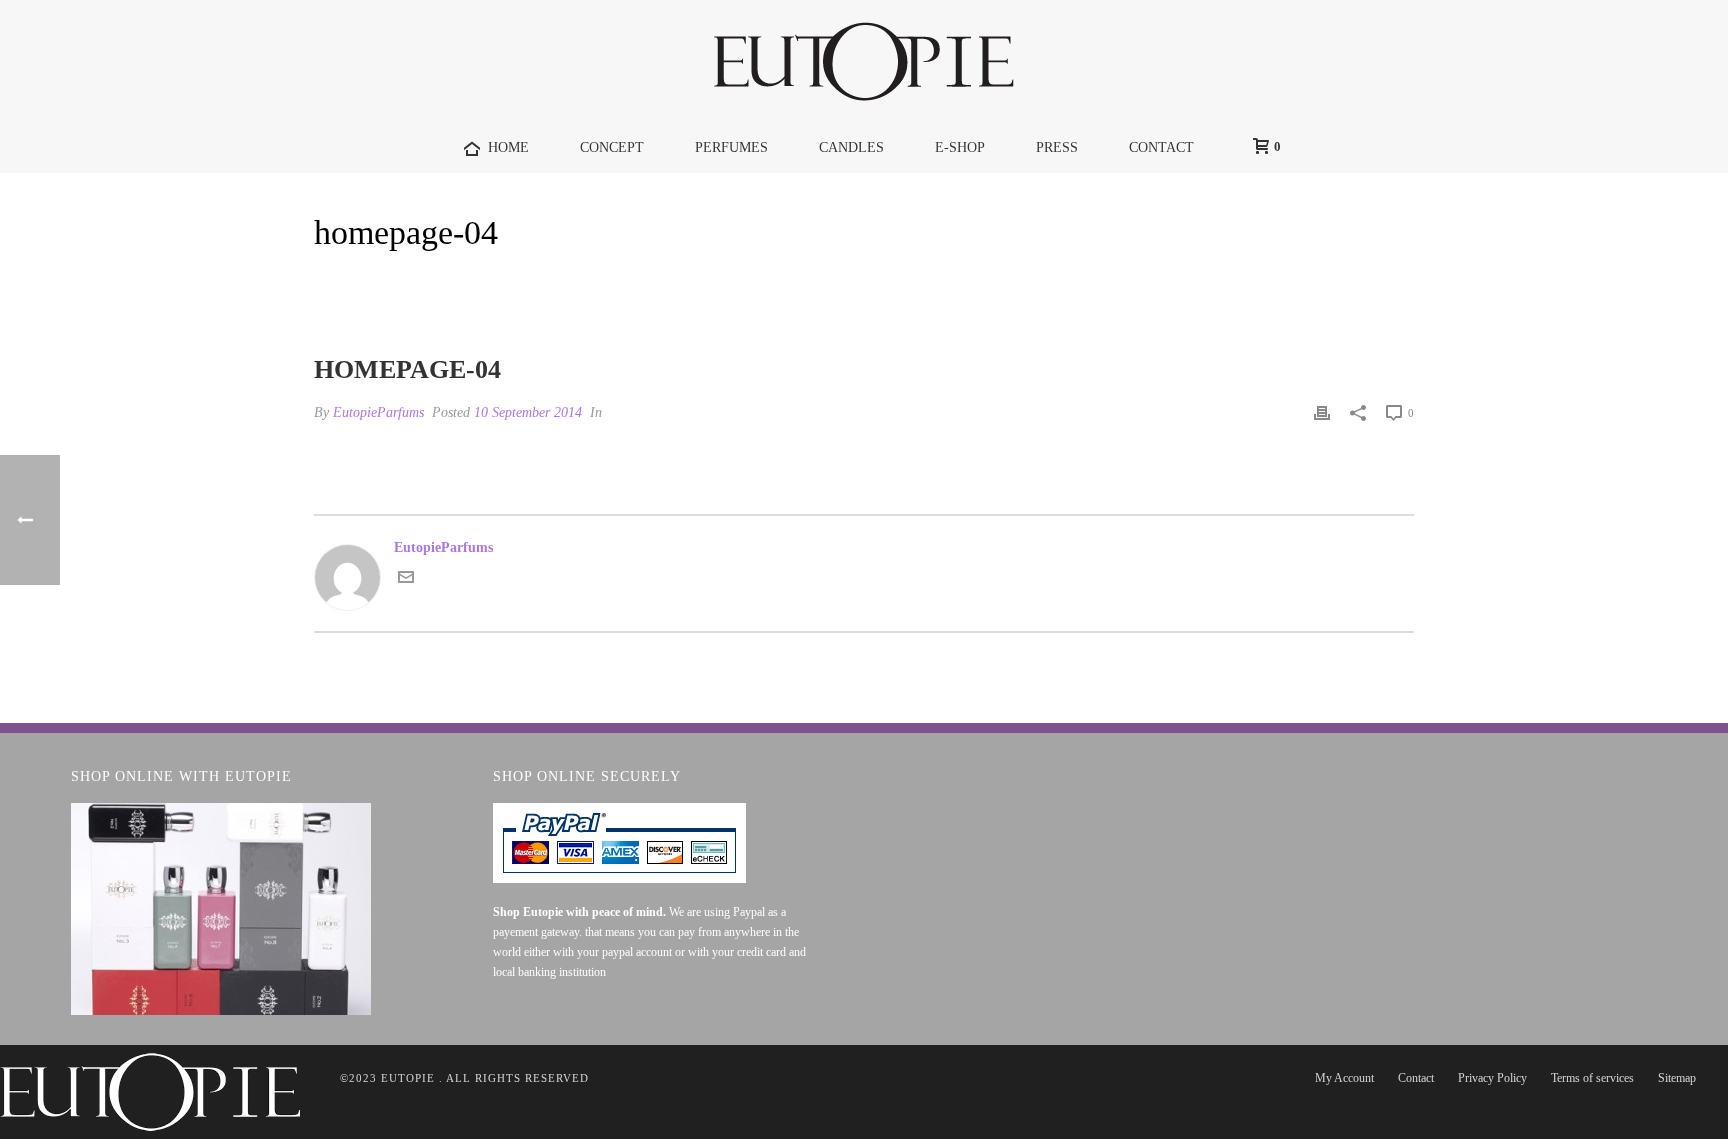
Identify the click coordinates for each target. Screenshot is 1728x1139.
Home (1287, 284)
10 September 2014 (528, 412)
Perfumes (731, 147)
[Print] (1322, 412)
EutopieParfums (378, 412)
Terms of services (1592, 1078)
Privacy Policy (1492, 1078)
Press (1057, 147)
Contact (1416, 1078)
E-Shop (960, 147)
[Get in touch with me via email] (406, 580)
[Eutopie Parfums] (864, 61)
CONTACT (1161, 147)
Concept (612, 147)
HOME (508, 147)
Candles (851, 147)
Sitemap (1677, 1078)
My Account (1344, 1078)
